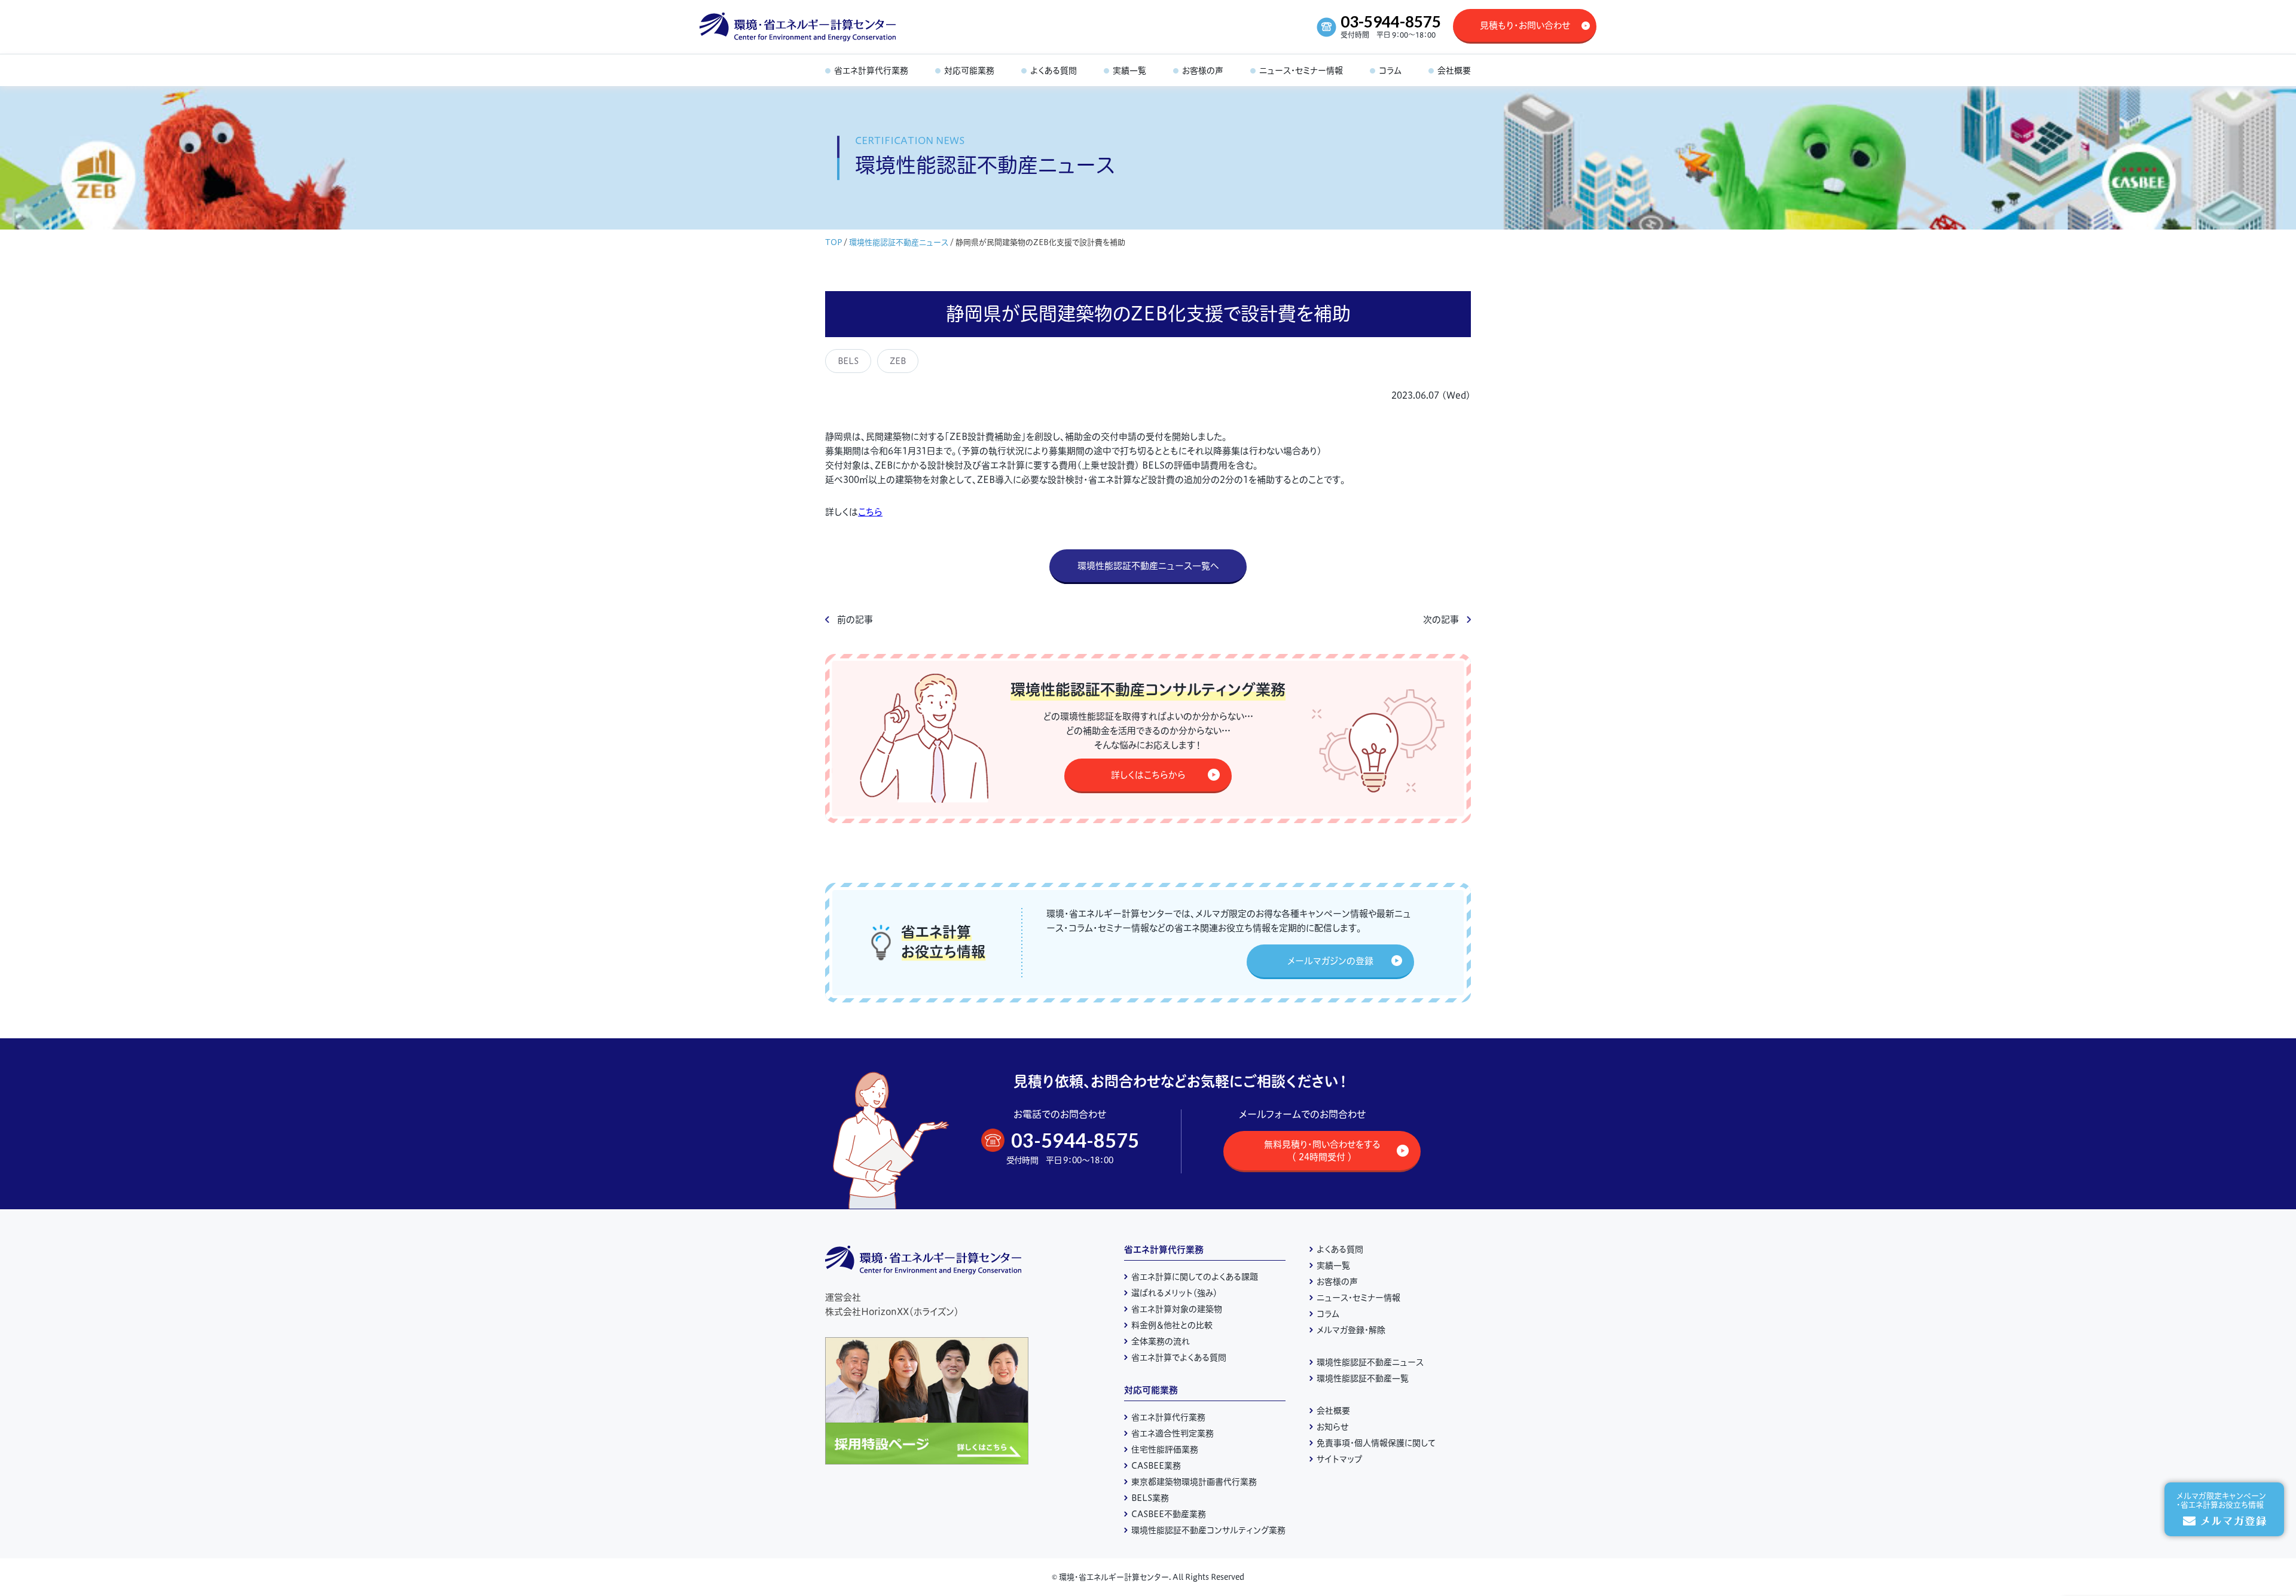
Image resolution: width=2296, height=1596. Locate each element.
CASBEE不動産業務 (1169, 1514)
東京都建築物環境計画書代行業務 (1194, 1482)
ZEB (898, 361)
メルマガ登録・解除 (1351, 1330)
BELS (848, 361)
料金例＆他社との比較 (1172, 1325)
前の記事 (855, 620)
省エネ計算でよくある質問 (1179, 1357)
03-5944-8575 (1391, 22)
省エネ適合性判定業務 (1173, 1433)
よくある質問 (1340, 1249)
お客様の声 (1337, 1282)
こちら (870, 512)
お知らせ (1333, 1427)
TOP (833, 242)
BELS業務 (1150, 1498)
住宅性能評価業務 (1165, 1450)
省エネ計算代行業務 (1164, 1250)
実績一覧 (1333, 1265)
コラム (1328, 1314)
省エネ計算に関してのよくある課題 (1195, 1277)
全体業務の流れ (1161, 1341)
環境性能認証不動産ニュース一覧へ (1148, 566)
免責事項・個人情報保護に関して (1376, 1443)
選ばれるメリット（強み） (1174, 1293)
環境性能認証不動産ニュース (899, 242)
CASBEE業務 (1156, 1466)
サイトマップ (1339, 1459)
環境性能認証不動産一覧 (1363, 1378)
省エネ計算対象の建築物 (1177, 1309)
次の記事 (1441, 620)
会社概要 (1333, 1411)
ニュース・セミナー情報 (1358, 1298)
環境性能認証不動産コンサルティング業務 (1208, 1530)
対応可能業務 (1151, 1390)
